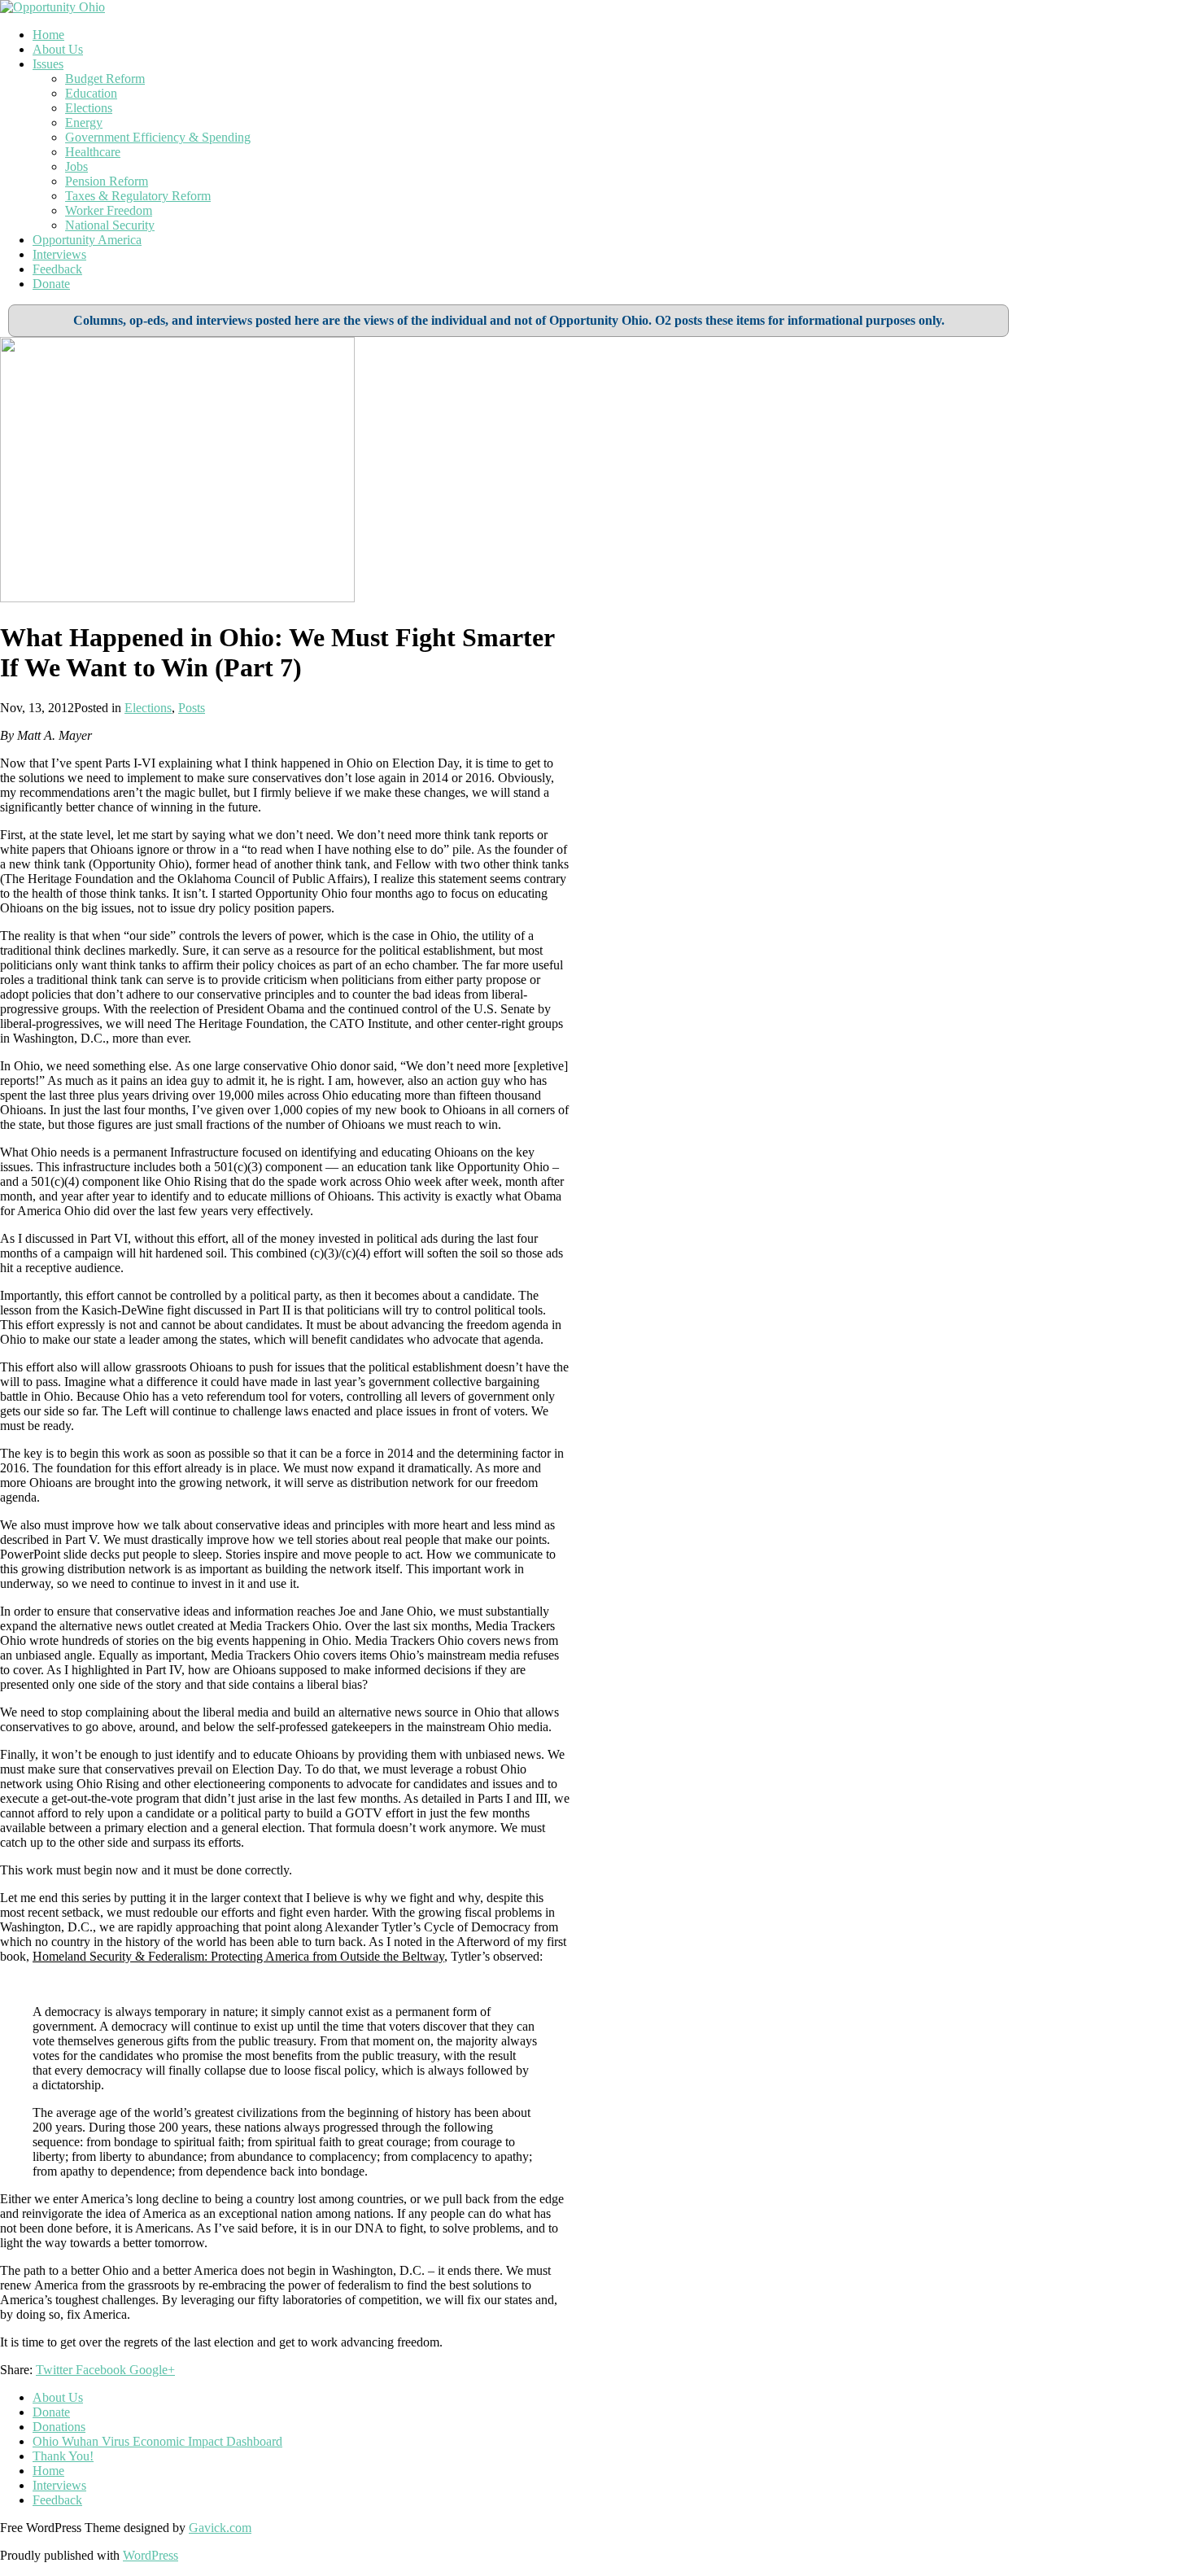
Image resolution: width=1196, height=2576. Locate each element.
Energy (84, 122)
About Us (58, 49)
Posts (192, 708)
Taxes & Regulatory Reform (138, 196)
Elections (89, 108)
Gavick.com (220, 2528)
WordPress (151, 2555)
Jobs (76, 166)
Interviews (59, 254)
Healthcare (93, 152)
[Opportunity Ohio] (52, 7)
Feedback (57, 269)
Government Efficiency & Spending (158, 137)
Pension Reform (107, 181)
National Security (110, 225)
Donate (51, 284)
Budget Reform (105, 79)
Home (48, 35)
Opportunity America (87, 240)
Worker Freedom (109, 210)
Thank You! (63, 2456)
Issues (48, 64)
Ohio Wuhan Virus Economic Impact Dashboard (157, 2441)
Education (91, 93)
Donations (59, 2427)
